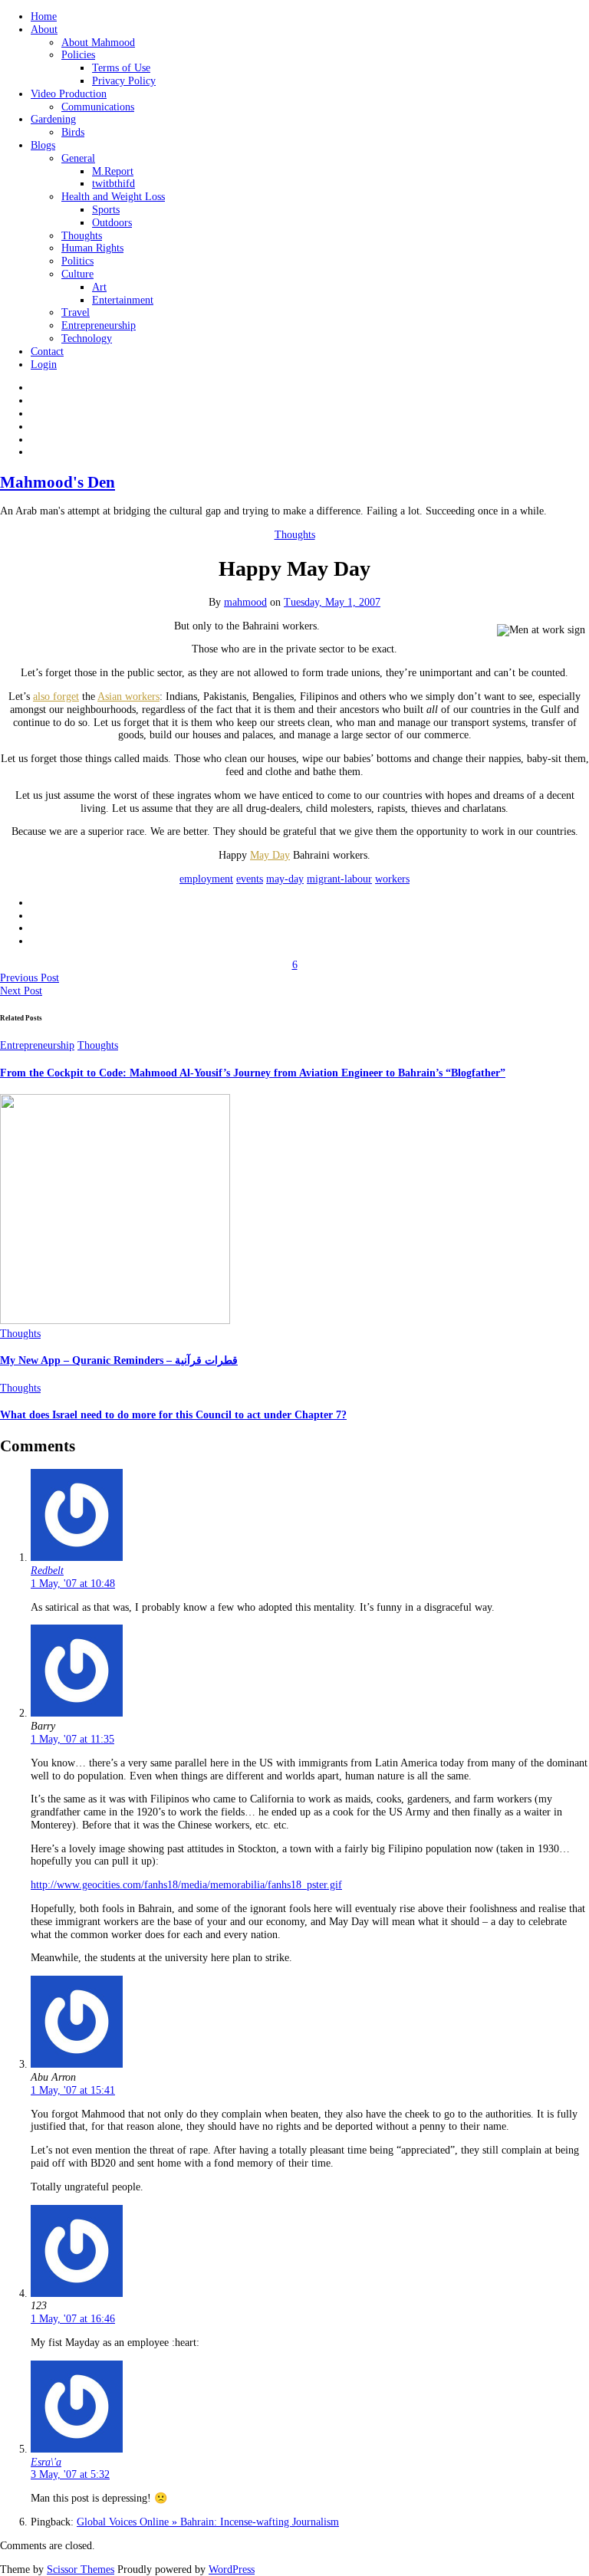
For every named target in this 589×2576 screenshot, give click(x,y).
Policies (78, 55)
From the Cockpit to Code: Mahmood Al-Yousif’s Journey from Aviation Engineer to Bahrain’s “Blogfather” (253, 1073)
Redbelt (47, 1571)
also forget (56, 697)
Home (44, 16)
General (78, 158)
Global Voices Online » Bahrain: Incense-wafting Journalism (208, 2522)
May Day (270, 855)
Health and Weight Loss (113, 197)
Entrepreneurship (99, 325)
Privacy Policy (124, 81)
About (44, 30)
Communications (98, 107)
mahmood (245, 602)
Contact (47, 352)
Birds (73, 132)
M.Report (113, 171)
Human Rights (92, 248)
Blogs (43, 145)
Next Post (21, 991)
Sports (106, 210)
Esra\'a (46, 2462)
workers (392, 879)
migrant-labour (339, 879)
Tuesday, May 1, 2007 (332, 602)
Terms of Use (121, 68)
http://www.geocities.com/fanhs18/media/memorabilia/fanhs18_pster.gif (186, 1885)
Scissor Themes (81, 2569)
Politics (77, 261)
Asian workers (128, 697)
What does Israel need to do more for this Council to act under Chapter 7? (173, 1415)
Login (44, 365)
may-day (285, 879)
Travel (76, 312)
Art (99, 287)
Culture (77, 274)
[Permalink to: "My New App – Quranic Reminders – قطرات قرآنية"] (115, 1321)
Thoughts (82, 236)
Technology (87, 338)
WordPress (232, 2569)
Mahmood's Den (58, 482)
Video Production (69, 94)
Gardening (53, 119)
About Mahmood (98, 43)
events (250, 879)
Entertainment (123, 300)
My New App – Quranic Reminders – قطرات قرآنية (119, 1360)
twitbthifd (114, 184)
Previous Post (30, 978)
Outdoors (112, 223)
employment (206, 879)
